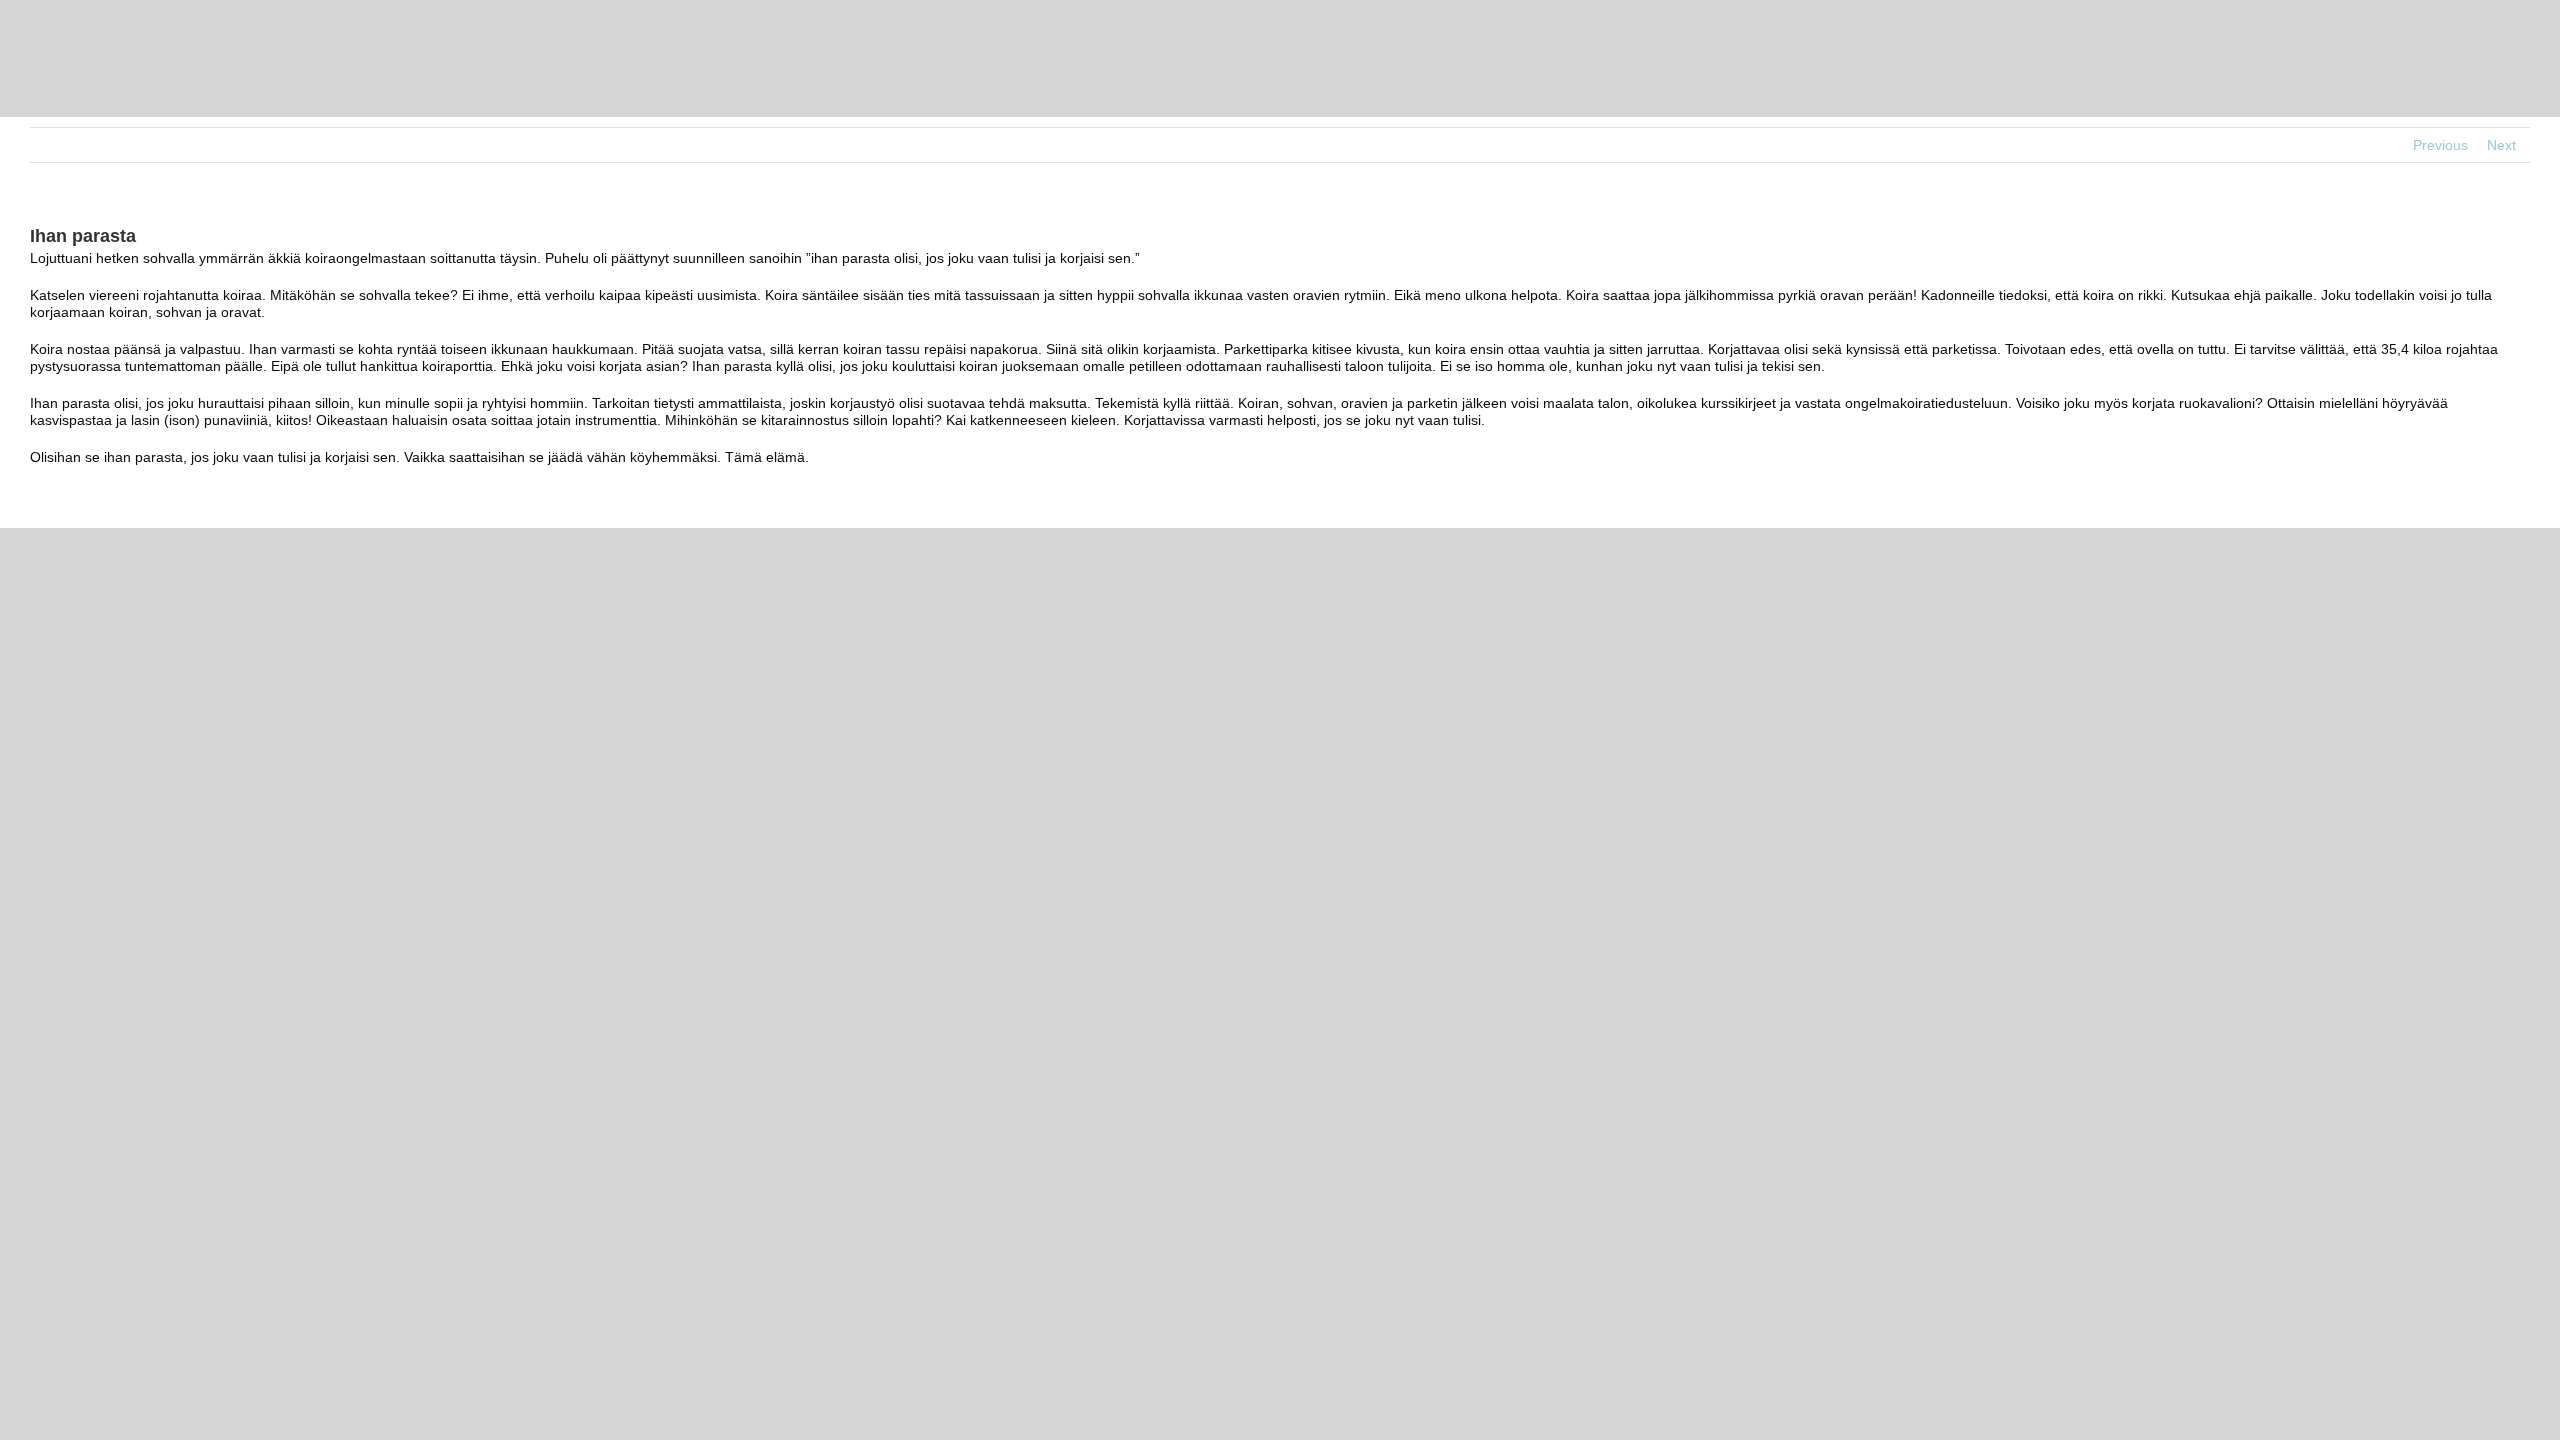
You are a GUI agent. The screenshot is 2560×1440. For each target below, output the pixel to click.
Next (2501, 145)
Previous (2440, 145)
